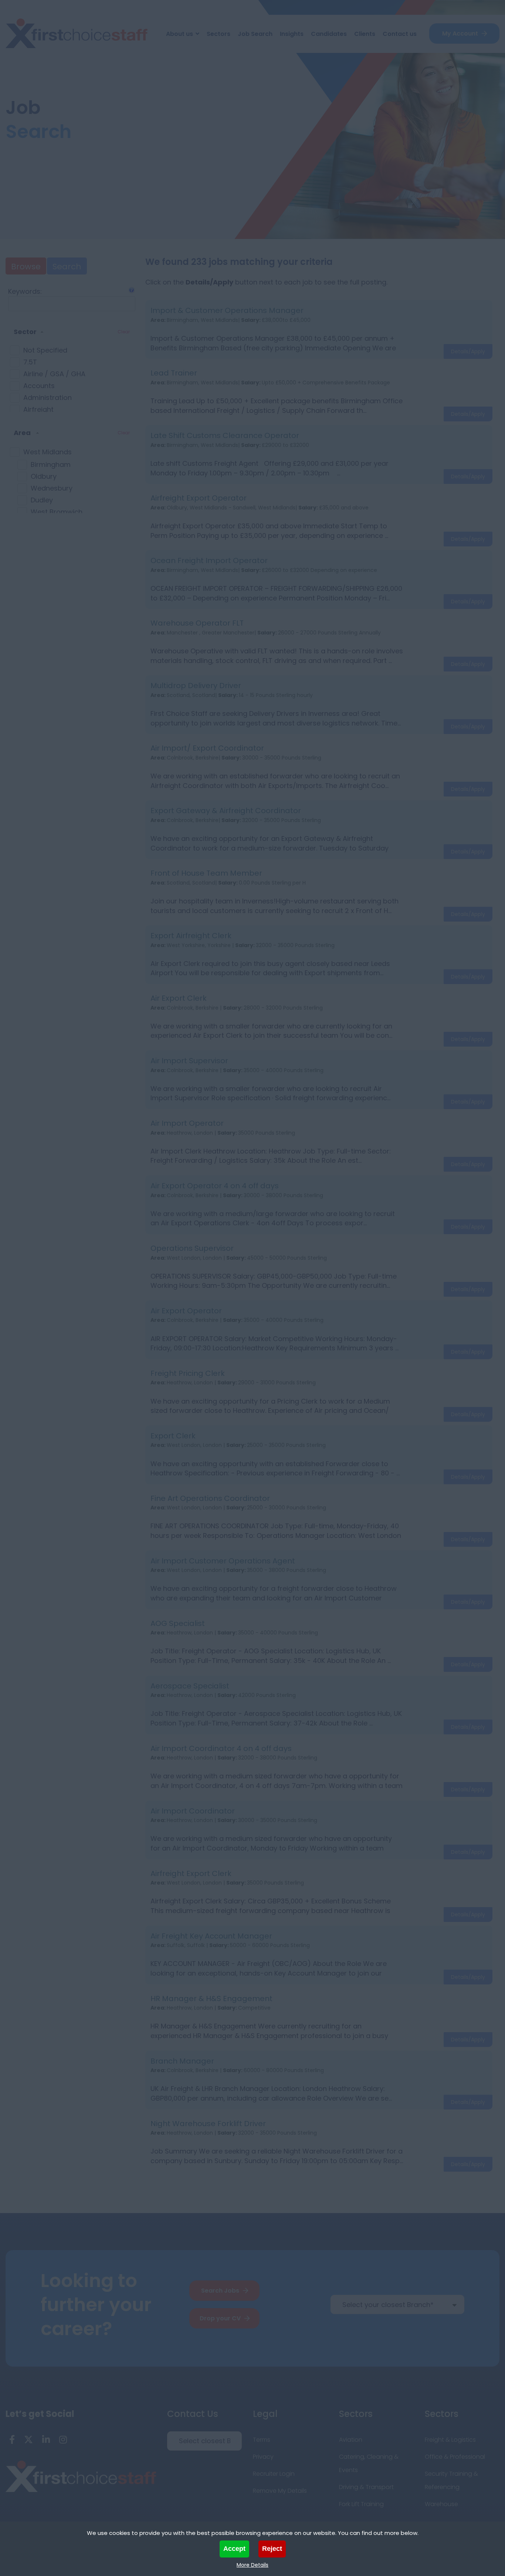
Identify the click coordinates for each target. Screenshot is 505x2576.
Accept (234, 2549)
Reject (272, 2549)
